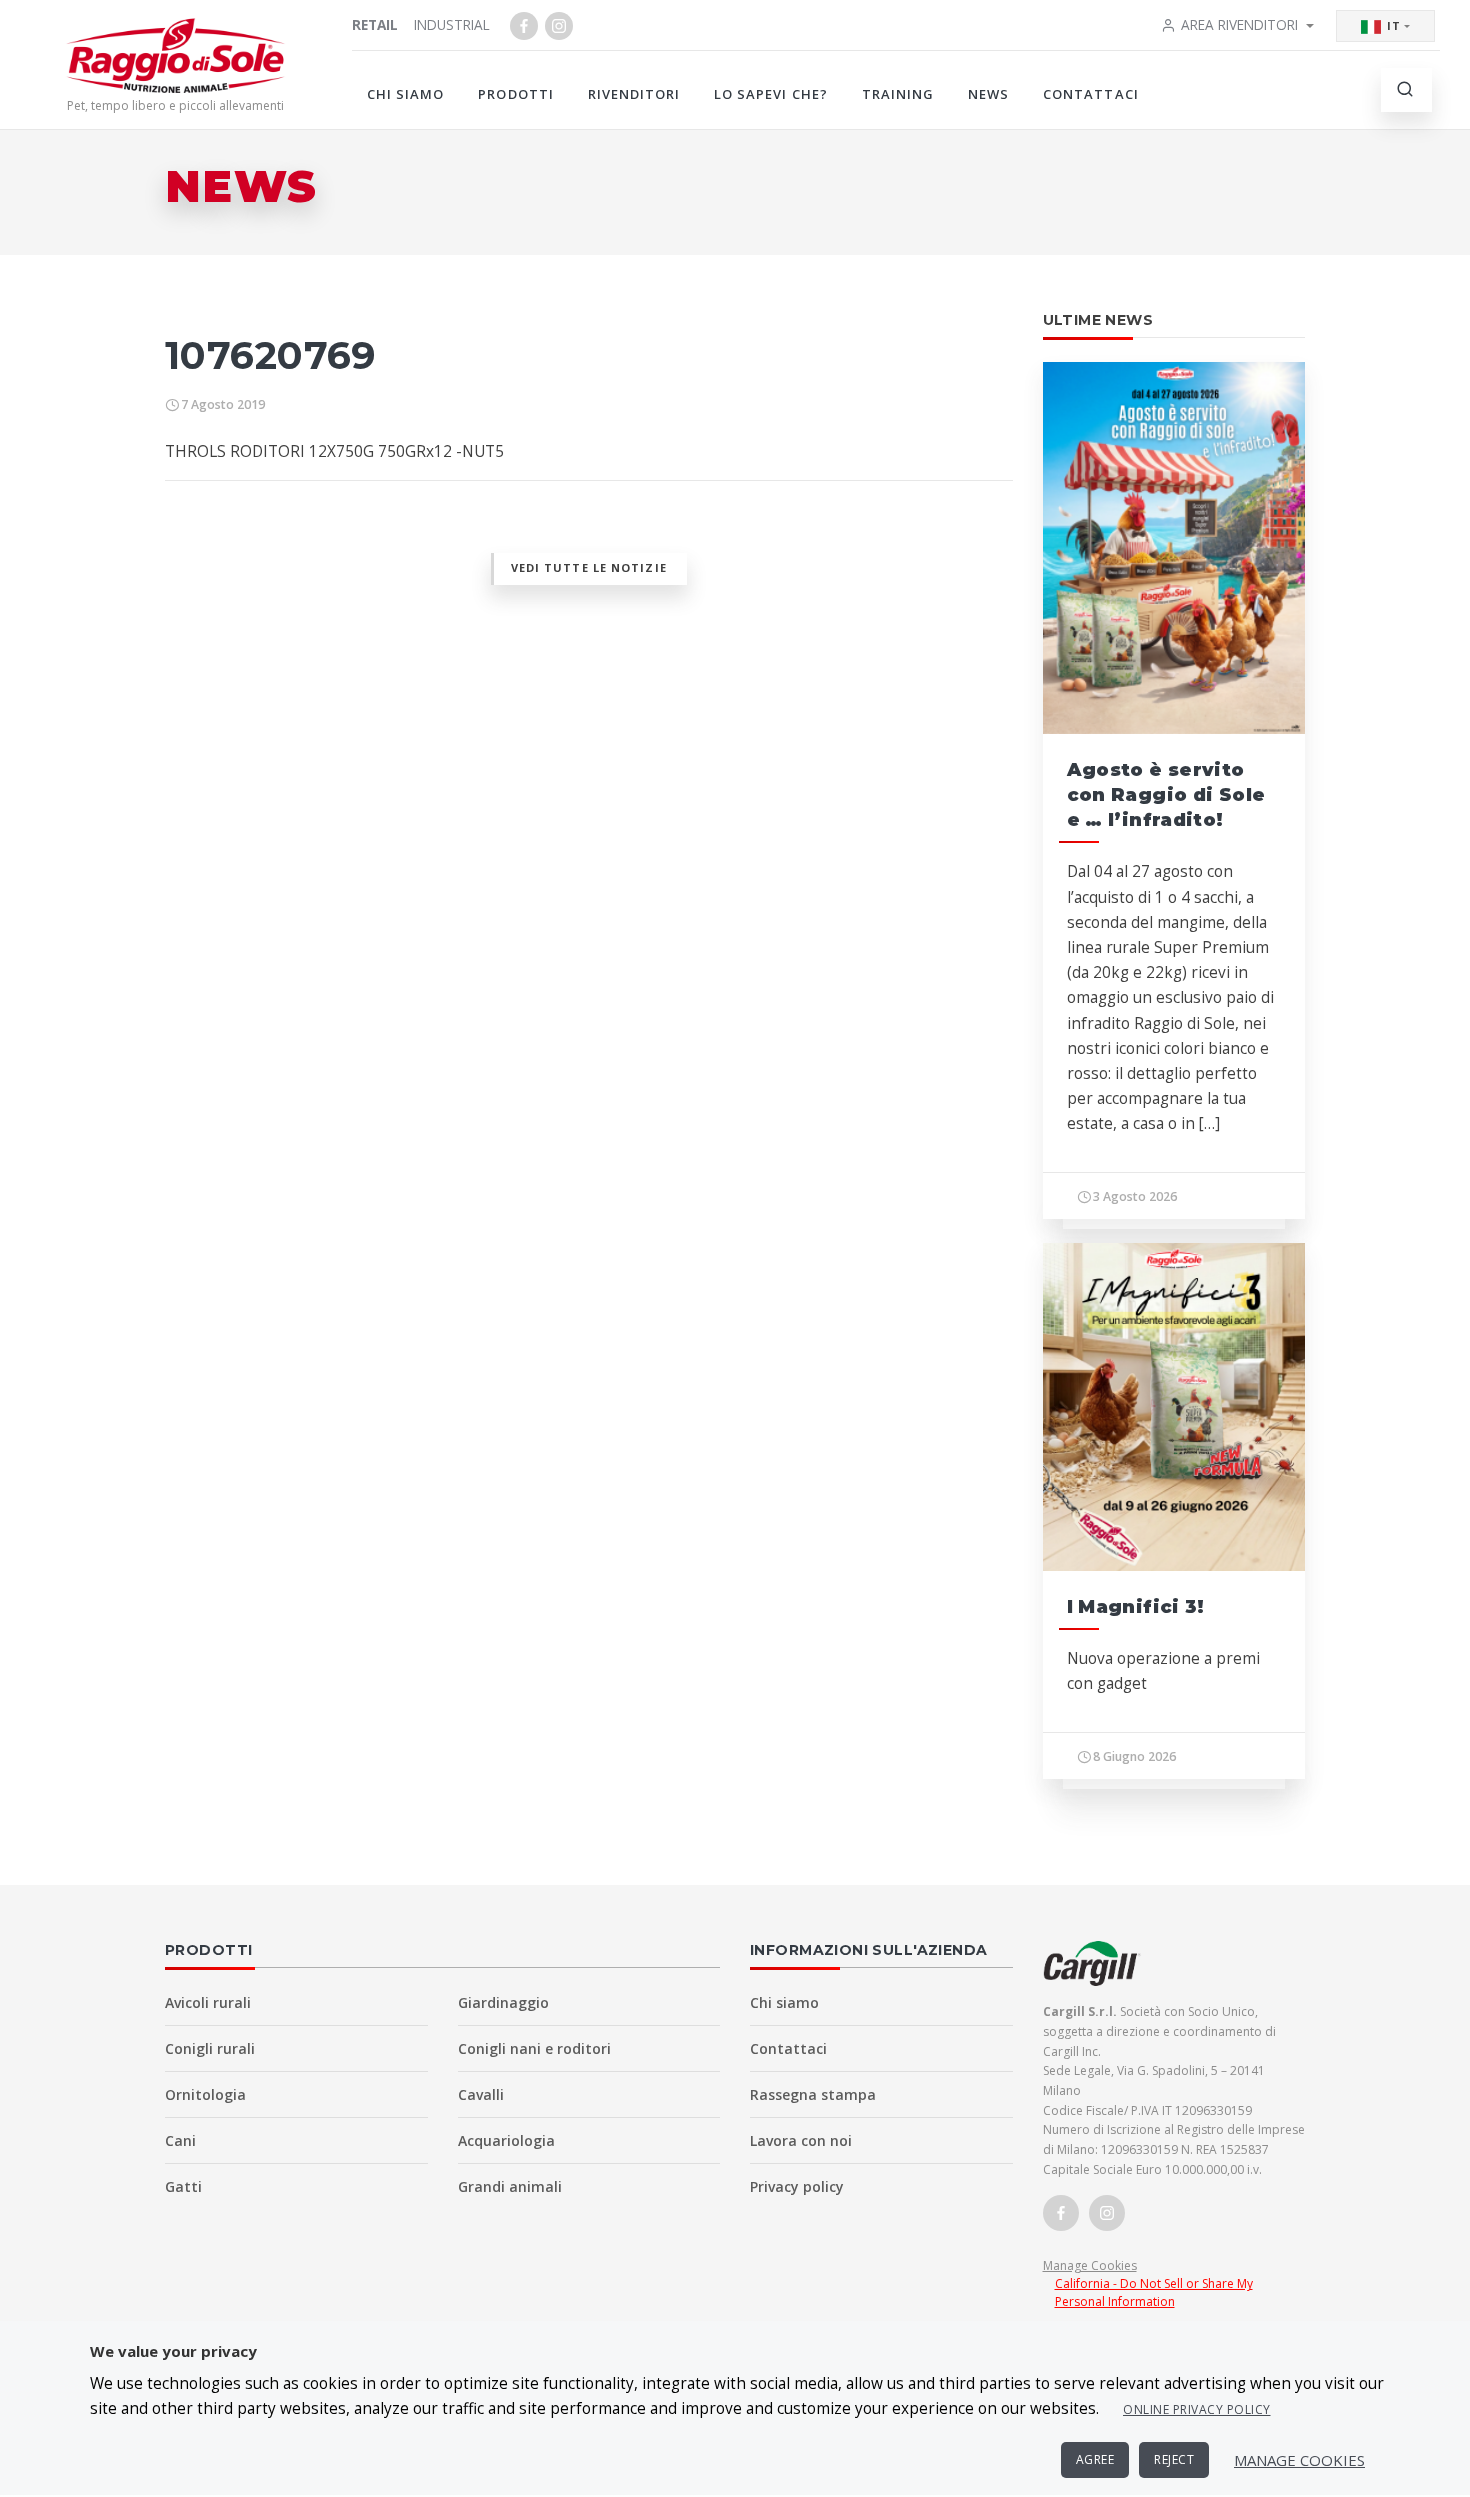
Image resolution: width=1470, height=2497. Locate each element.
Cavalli (481, 2094)
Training (898, 94)
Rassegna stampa (813, 2094)
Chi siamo (405, 94)
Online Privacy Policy (1197, 2409)
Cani (180, 2140)
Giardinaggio (503, 2002)
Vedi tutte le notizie (589, 567)
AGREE (1095, 2459)
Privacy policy (797, 2186)
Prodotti (515, 94)
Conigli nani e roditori (534, 2048)
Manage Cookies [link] (1090, 2265)
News (988, 94)
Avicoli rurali (208, 2002)
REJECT (1174, 2459)
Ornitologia (205, 2094)
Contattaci (1090, 94)
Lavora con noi (801, 2140)
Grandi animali (510, 2186)
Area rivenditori (1239, 24)
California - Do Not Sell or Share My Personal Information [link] (1154, 2292)
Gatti (183, 2186)
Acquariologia (506, 2140)
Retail (375, 24)
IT (1394, 25)
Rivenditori (634, 94)
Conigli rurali (210, 2048)
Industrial (452, 24)
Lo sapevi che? (771, 94)
